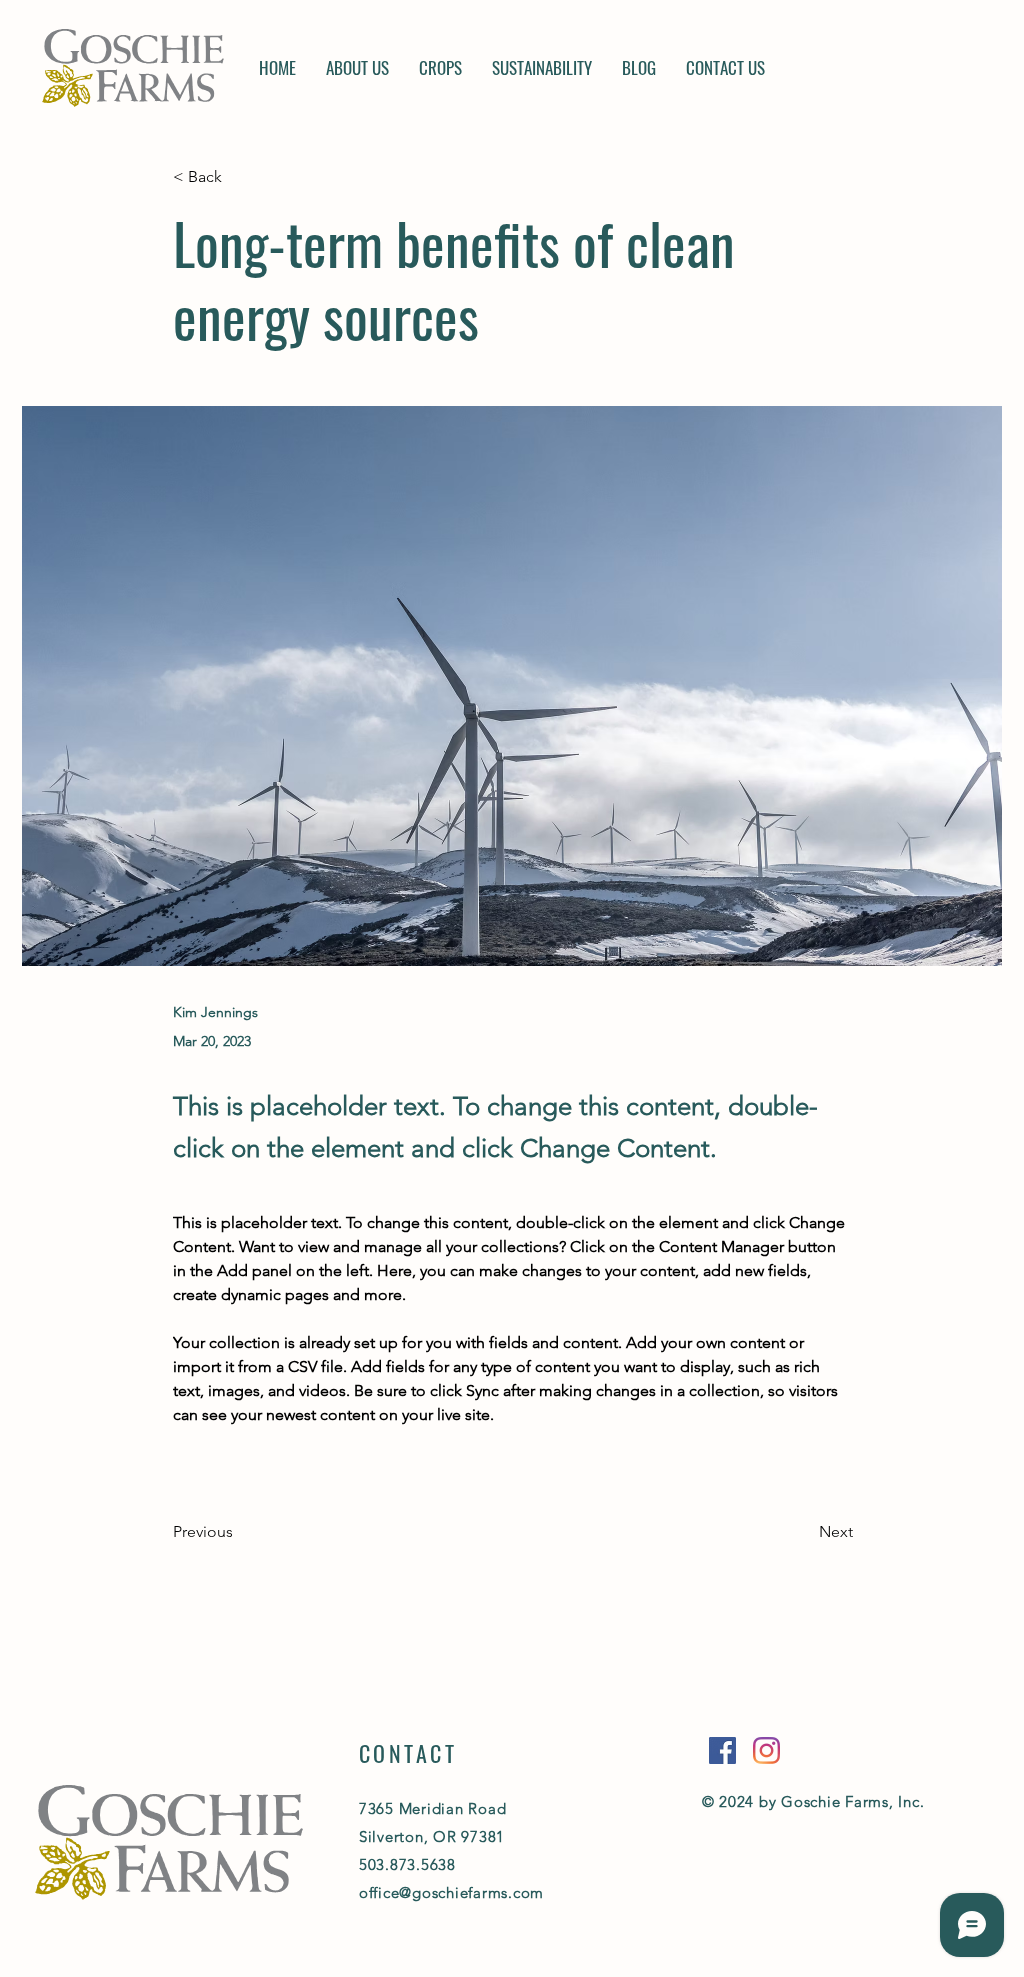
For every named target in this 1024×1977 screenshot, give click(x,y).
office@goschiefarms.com (451, 1892)
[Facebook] (722, 1750)
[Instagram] (766, 1750)
